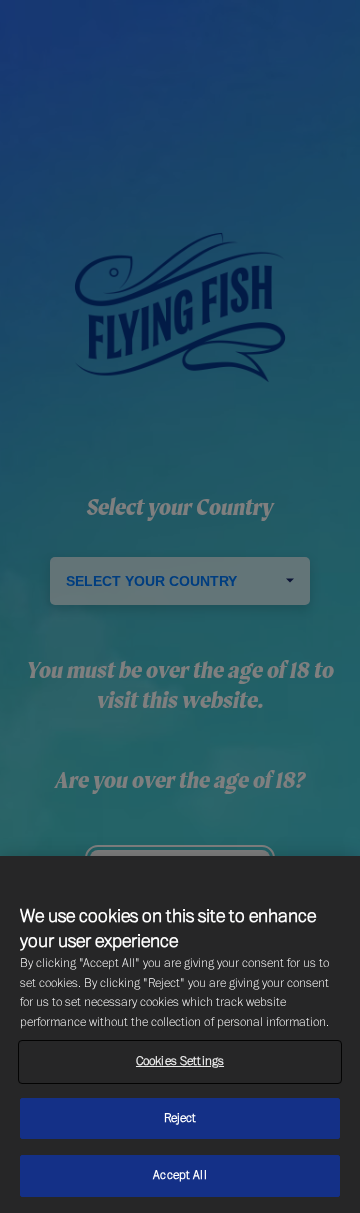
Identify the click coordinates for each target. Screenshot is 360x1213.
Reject (180, 1118)
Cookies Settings (180, 1061)
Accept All (179, 1175)
